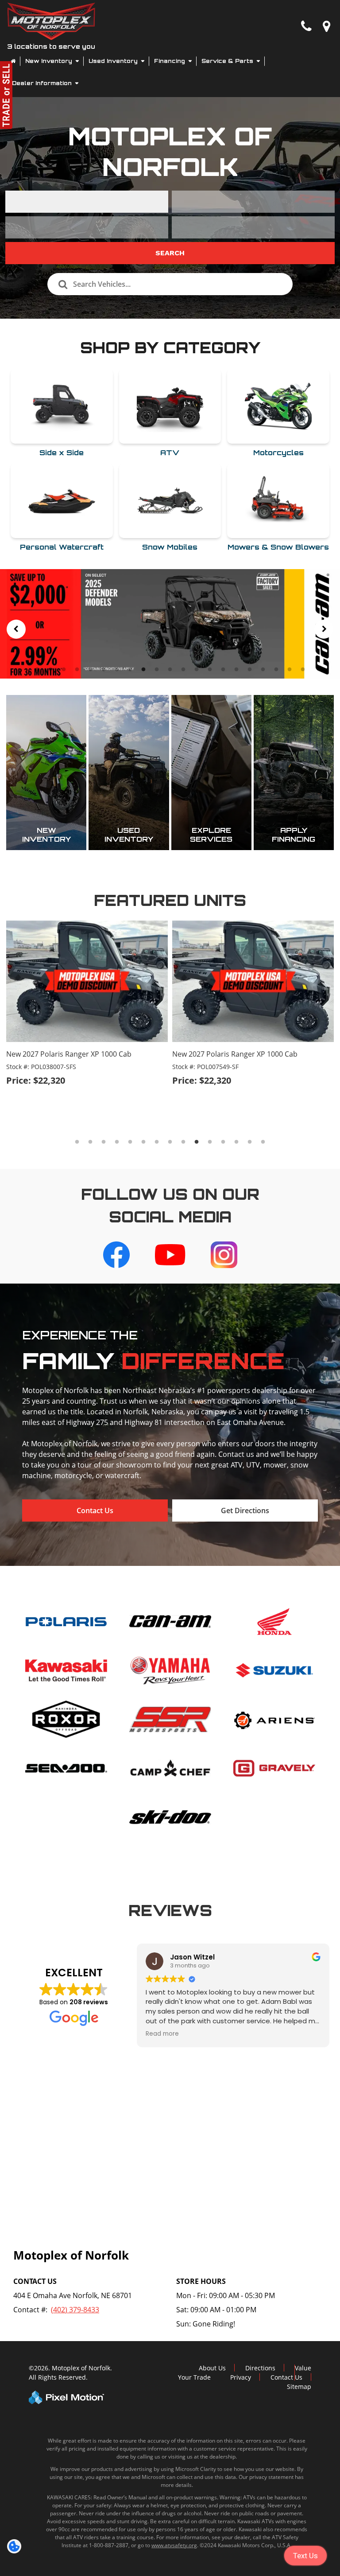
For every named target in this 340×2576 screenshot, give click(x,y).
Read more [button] (162, 2034)
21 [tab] (304, 669)
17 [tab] (251, 669)
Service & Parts (228, 61)
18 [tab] (264, 669)
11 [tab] (171, 669)
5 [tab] (91, 669)
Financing (170, 61)
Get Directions (245, 1510)
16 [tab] (237, 669)
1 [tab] (37, 669)
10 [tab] (158, 669)
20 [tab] (290, 669)
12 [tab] (184, 669)
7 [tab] (117, 669)
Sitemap (299, 2387)
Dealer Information (43, 83)
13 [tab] (197, 669)
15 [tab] (224, 669)
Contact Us (95, 1510)
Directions (260, 2368)
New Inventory (50, 61)
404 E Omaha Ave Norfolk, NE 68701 (73, 2295)
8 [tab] (130, 669)
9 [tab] (144, 669)
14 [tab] (211, 669)
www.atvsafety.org (174, 2545)
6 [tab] (104, 669)
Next (324, 629)
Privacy (241, 2377)
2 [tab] (51, 669)
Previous (16, 629)
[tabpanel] (170, 624)
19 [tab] (277, 669)
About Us (212, 2368)
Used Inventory (114, 61)
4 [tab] (77, 669)
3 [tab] (64, 669)
